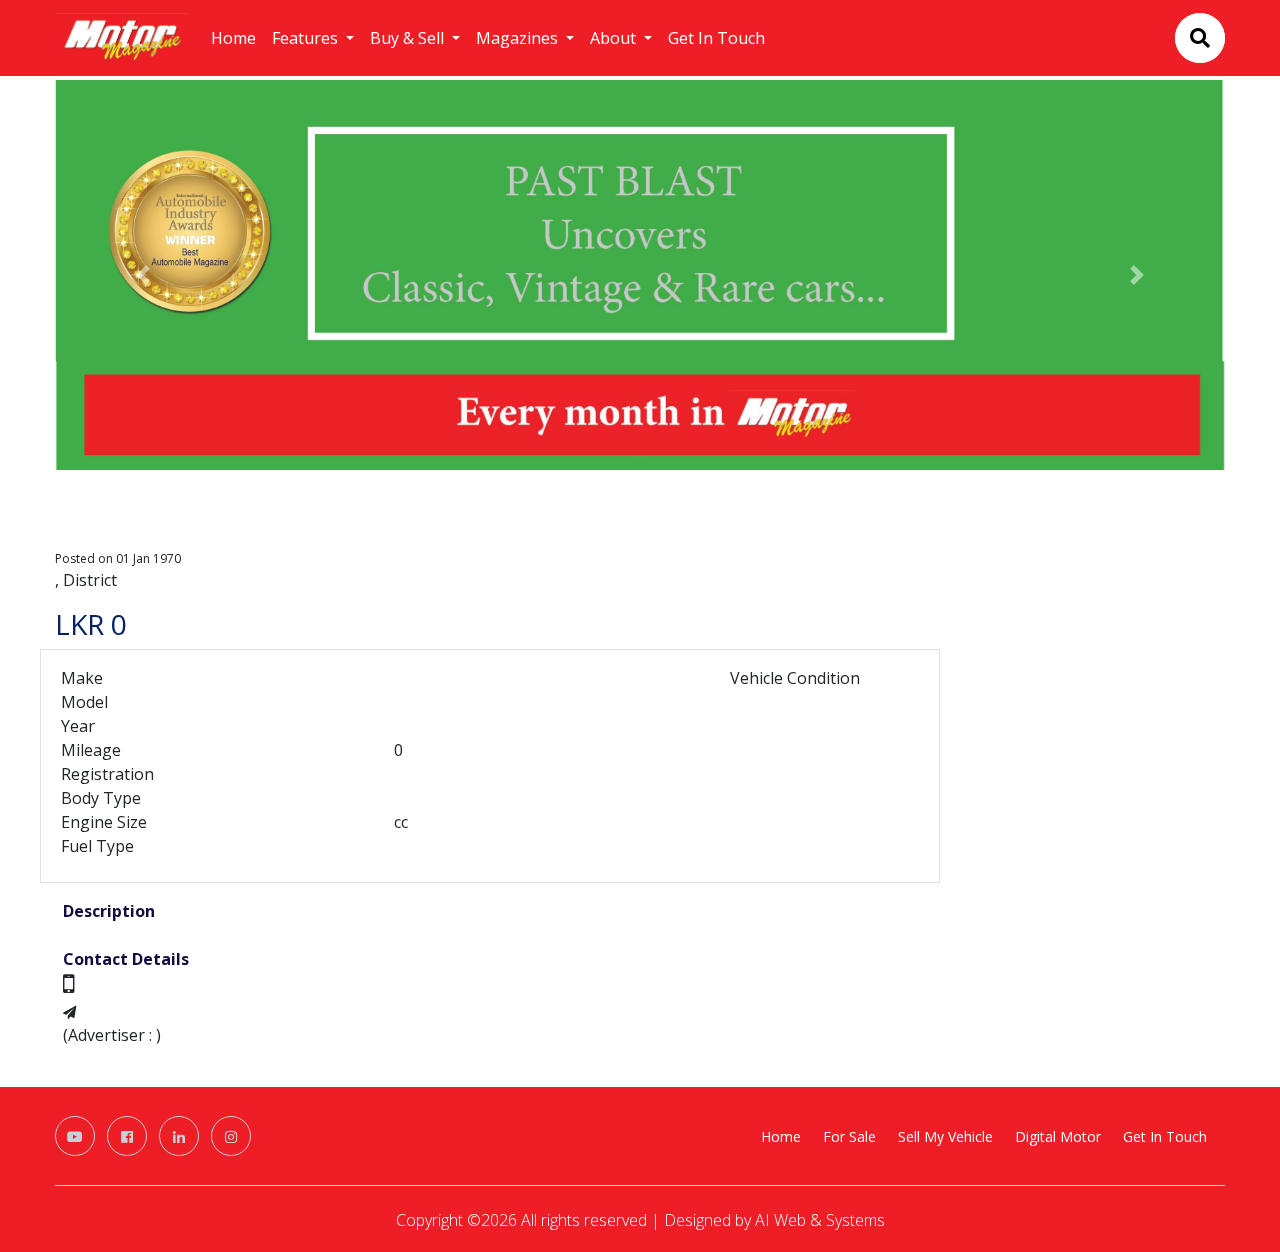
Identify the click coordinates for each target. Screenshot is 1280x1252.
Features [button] (307, 38)
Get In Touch (716, 38)
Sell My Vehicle (945, 1136)
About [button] (615, 38)
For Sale (849, 1136)
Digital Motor (1058, 1136)
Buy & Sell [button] (409, 38)
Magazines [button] (519, 38)
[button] (143, 275)
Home (233, 38)
